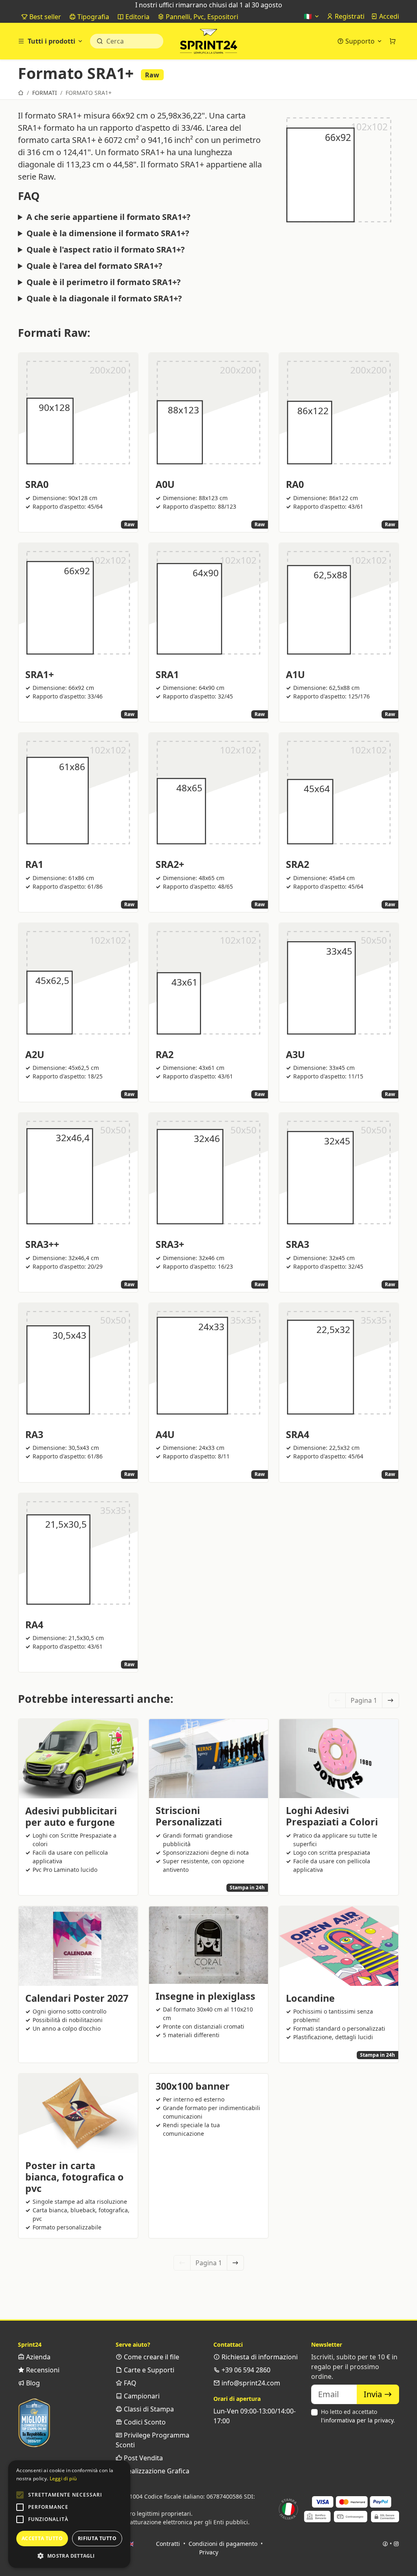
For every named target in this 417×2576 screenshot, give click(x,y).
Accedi (388, 16)
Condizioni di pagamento (223, 2544)
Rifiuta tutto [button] (97, 2538)
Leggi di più (63, 2478)
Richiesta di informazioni (259, 2357)
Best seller (44, 17)
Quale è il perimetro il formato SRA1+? (104, 282)
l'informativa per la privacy (357, 2420)
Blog (32, 2383)
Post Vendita (143, 2458)
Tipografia (92, 17)
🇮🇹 (309, 16)
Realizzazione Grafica (156, 2471)
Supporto (360, 41)
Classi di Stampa (148, 2409)
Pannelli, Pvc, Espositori (201, 17)
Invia (374, 2394)
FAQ (129, 2383)
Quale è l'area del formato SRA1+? (94, 266)
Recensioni (42, 2370)
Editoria (137, 17)
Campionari (141, 2396)
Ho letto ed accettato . (358, 2416)
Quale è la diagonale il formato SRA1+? (104, 299)
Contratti (168, 2544)
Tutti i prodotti (52, 41)
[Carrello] (393, 41)
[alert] (69, 2514)
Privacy (209, 2552)
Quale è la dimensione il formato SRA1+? (108, 233)
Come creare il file (151, 2357)
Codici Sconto (144, 2422)
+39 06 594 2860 (245, 2370)
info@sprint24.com (250, 2383)
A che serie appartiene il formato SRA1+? (109, 217)
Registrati (349, 16)
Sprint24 (208, 43)
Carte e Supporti (148, 2370)
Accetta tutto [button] (42, 2538)
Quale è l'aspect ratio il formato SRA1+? (106, 250)
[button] (20, 2495)
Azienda (37, 2357)
